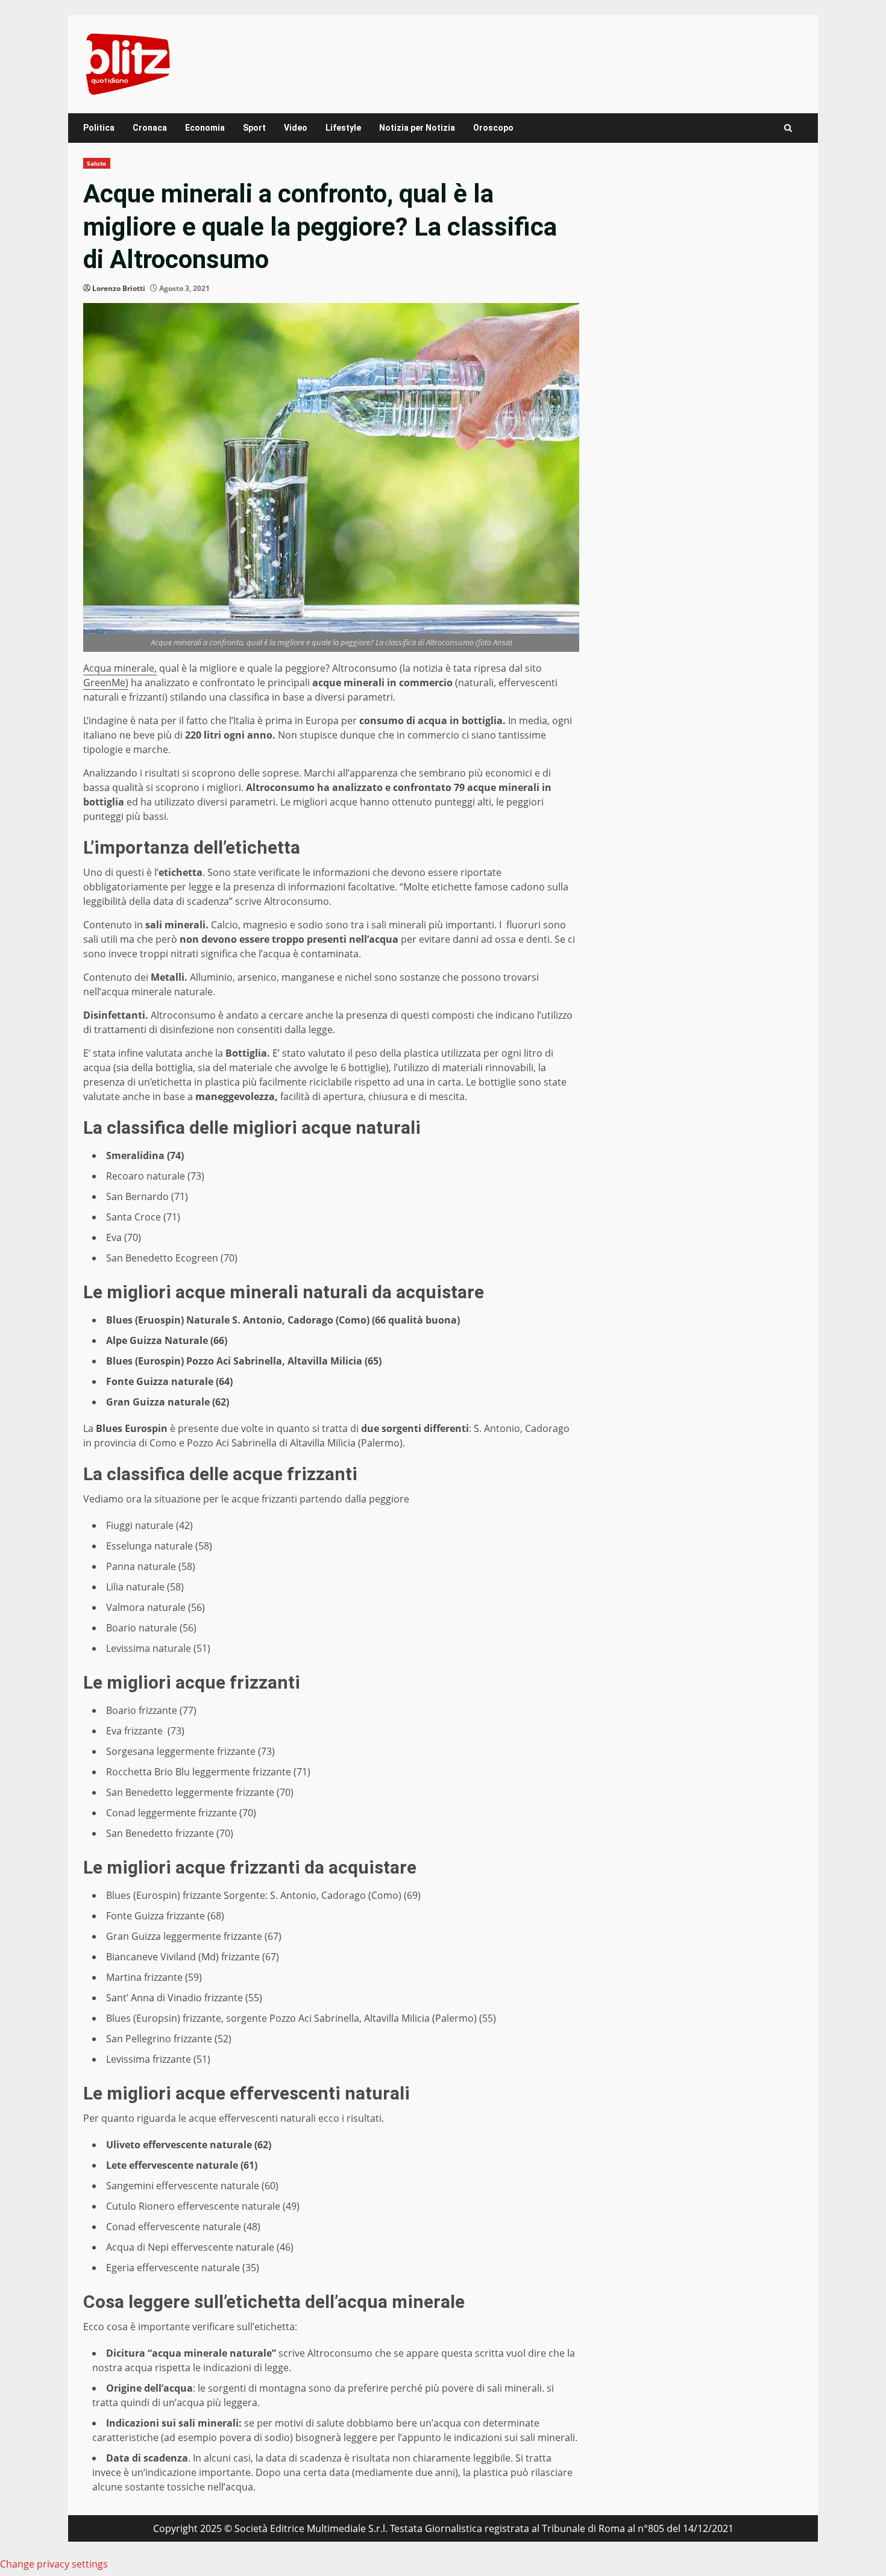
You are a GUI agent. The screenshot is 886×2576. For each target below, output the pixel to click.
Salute (97, 163)
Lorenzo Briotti (119, 288)
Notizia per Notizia (417, 128)
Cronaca (150, 128)
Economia (205, 128)
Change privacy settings (54, 2564)
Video (296, 128)
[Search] (788, 128)
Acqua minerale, (120, 668)
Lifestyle (343, 128)
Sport (254, 128)
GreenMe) (106, 683)
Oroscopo (493, 128)
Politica (99, 128)
